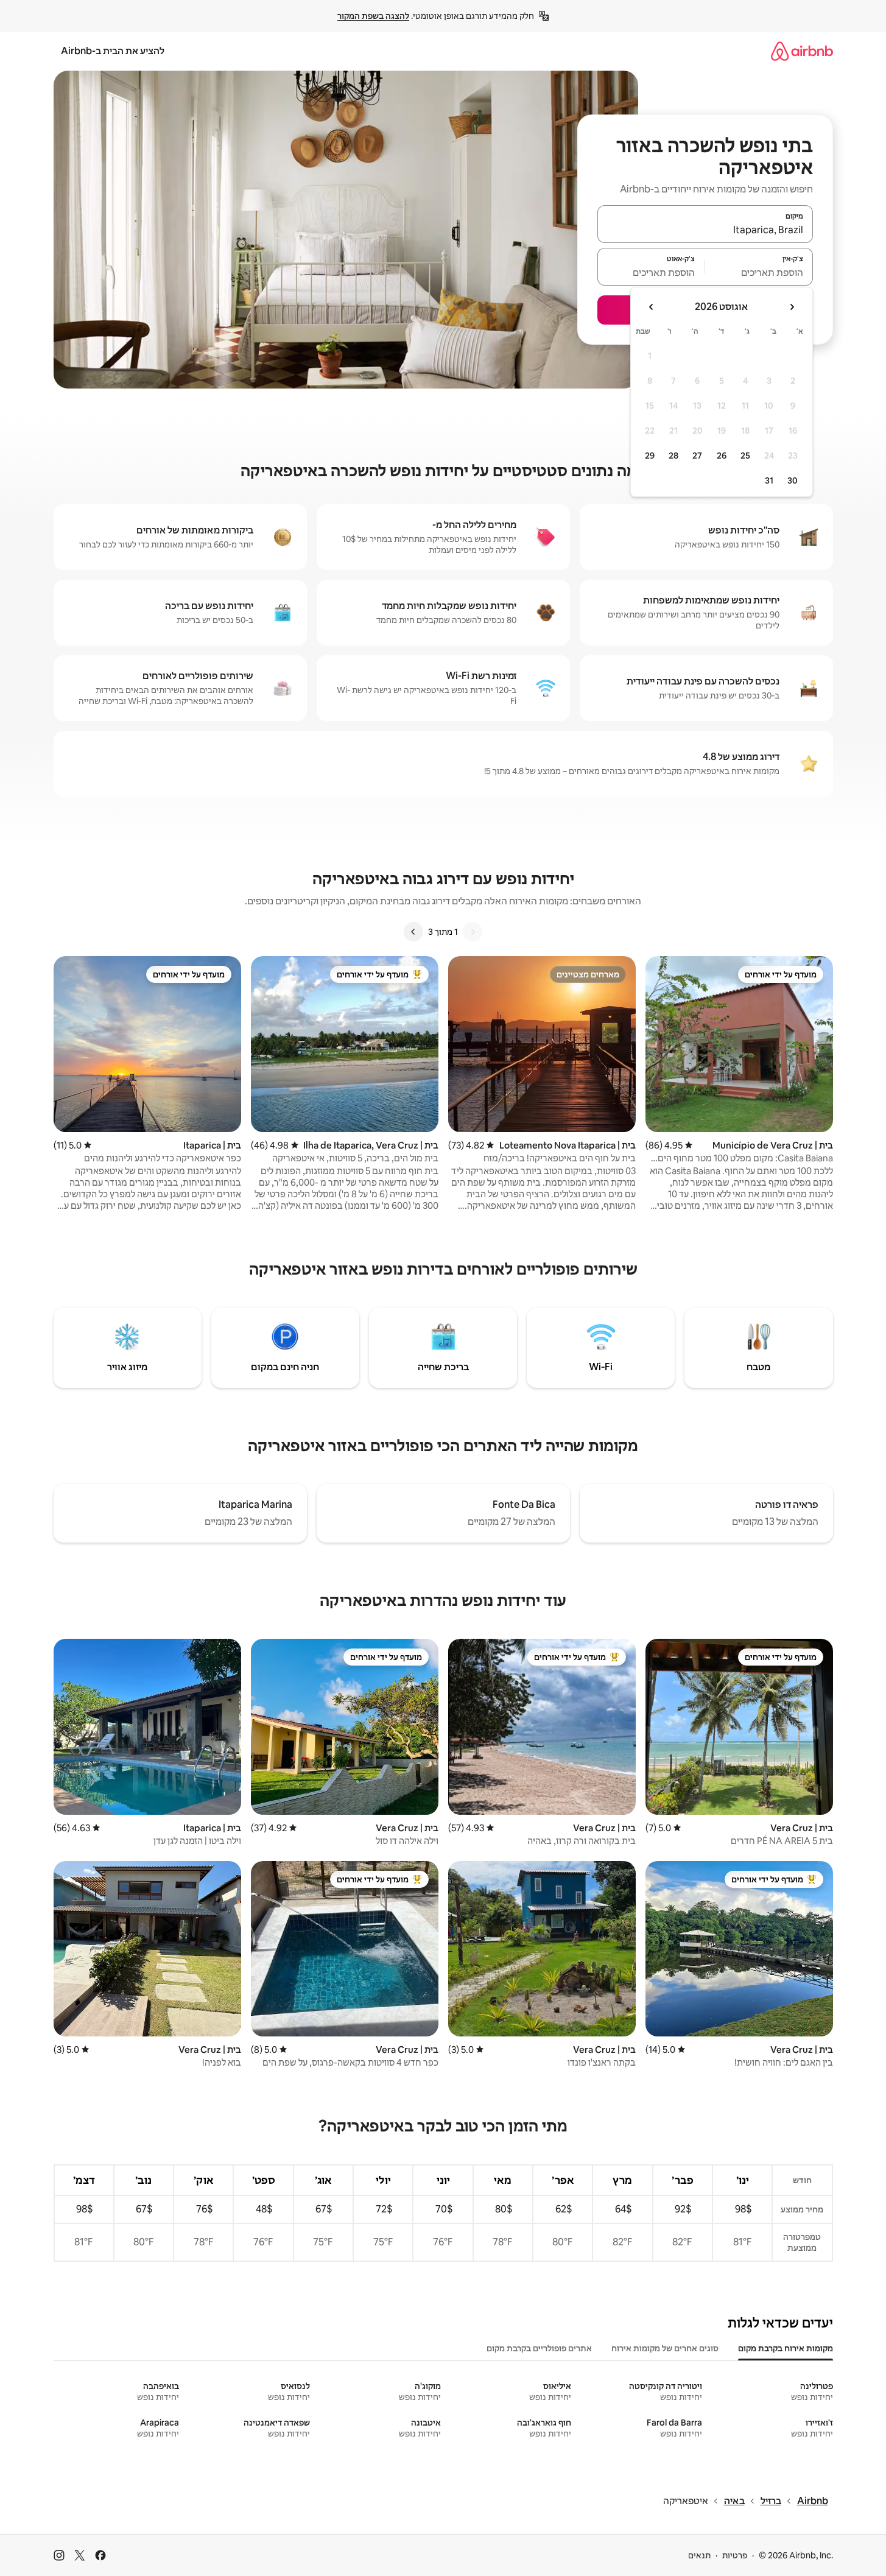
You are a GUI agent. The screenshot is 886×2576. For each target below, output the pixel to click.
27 (697, 456)
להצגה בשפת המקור (373, 16)
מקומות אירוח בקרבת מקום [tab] (786, 2348)
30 (793, 480)
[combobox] (705, 230)
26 (722, 456)
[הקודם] (473, 932)
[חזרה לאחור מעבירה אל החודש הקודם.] (792, 307)
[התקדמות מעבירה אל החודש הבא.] (652, 307)
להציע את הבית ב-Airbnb (113, 51)
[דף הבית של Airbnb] (802, 51)
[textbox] (759, 272)
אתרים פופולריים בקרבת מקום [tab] (539, 2348)
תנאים (699, 2555)
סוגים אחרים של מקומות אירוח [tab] (665, 2348)
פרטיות (735, 2555)
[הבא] (413, 932)
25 (745, 456)
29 (650, 456)
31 (769, 480)
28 (673, 456)
